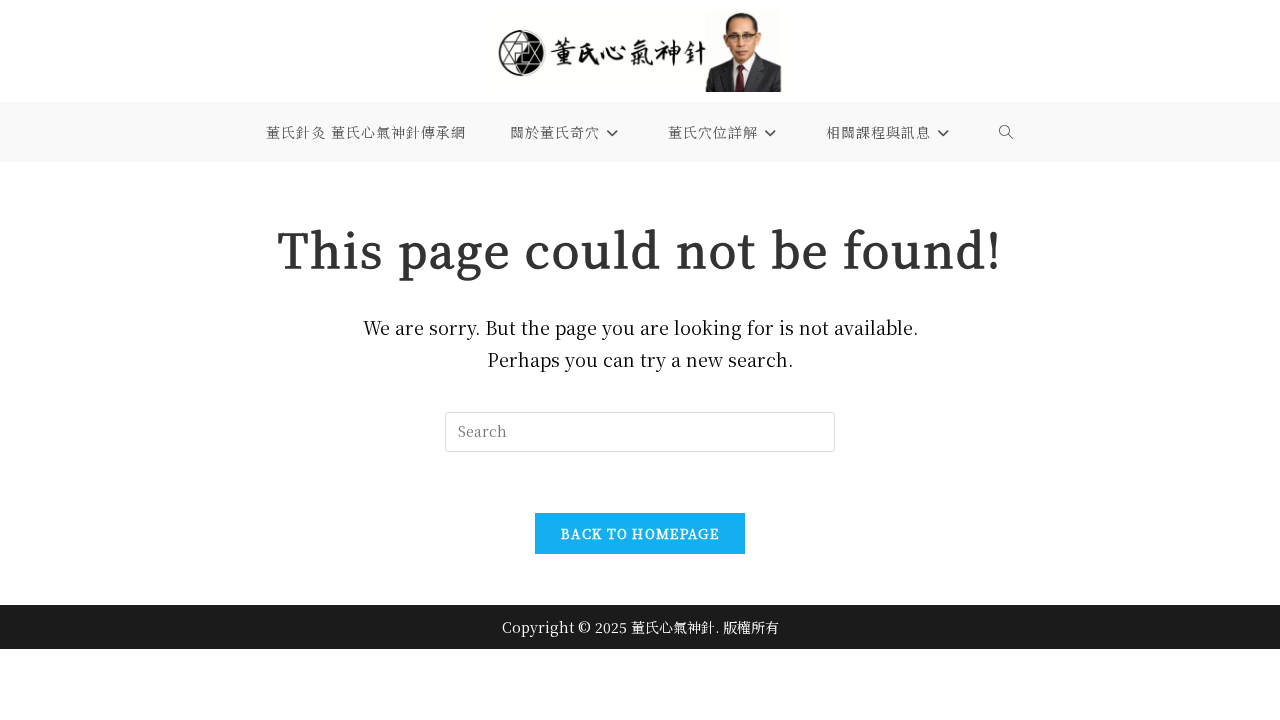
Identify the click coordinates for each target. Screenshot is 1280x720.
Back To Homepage (640, 533)
